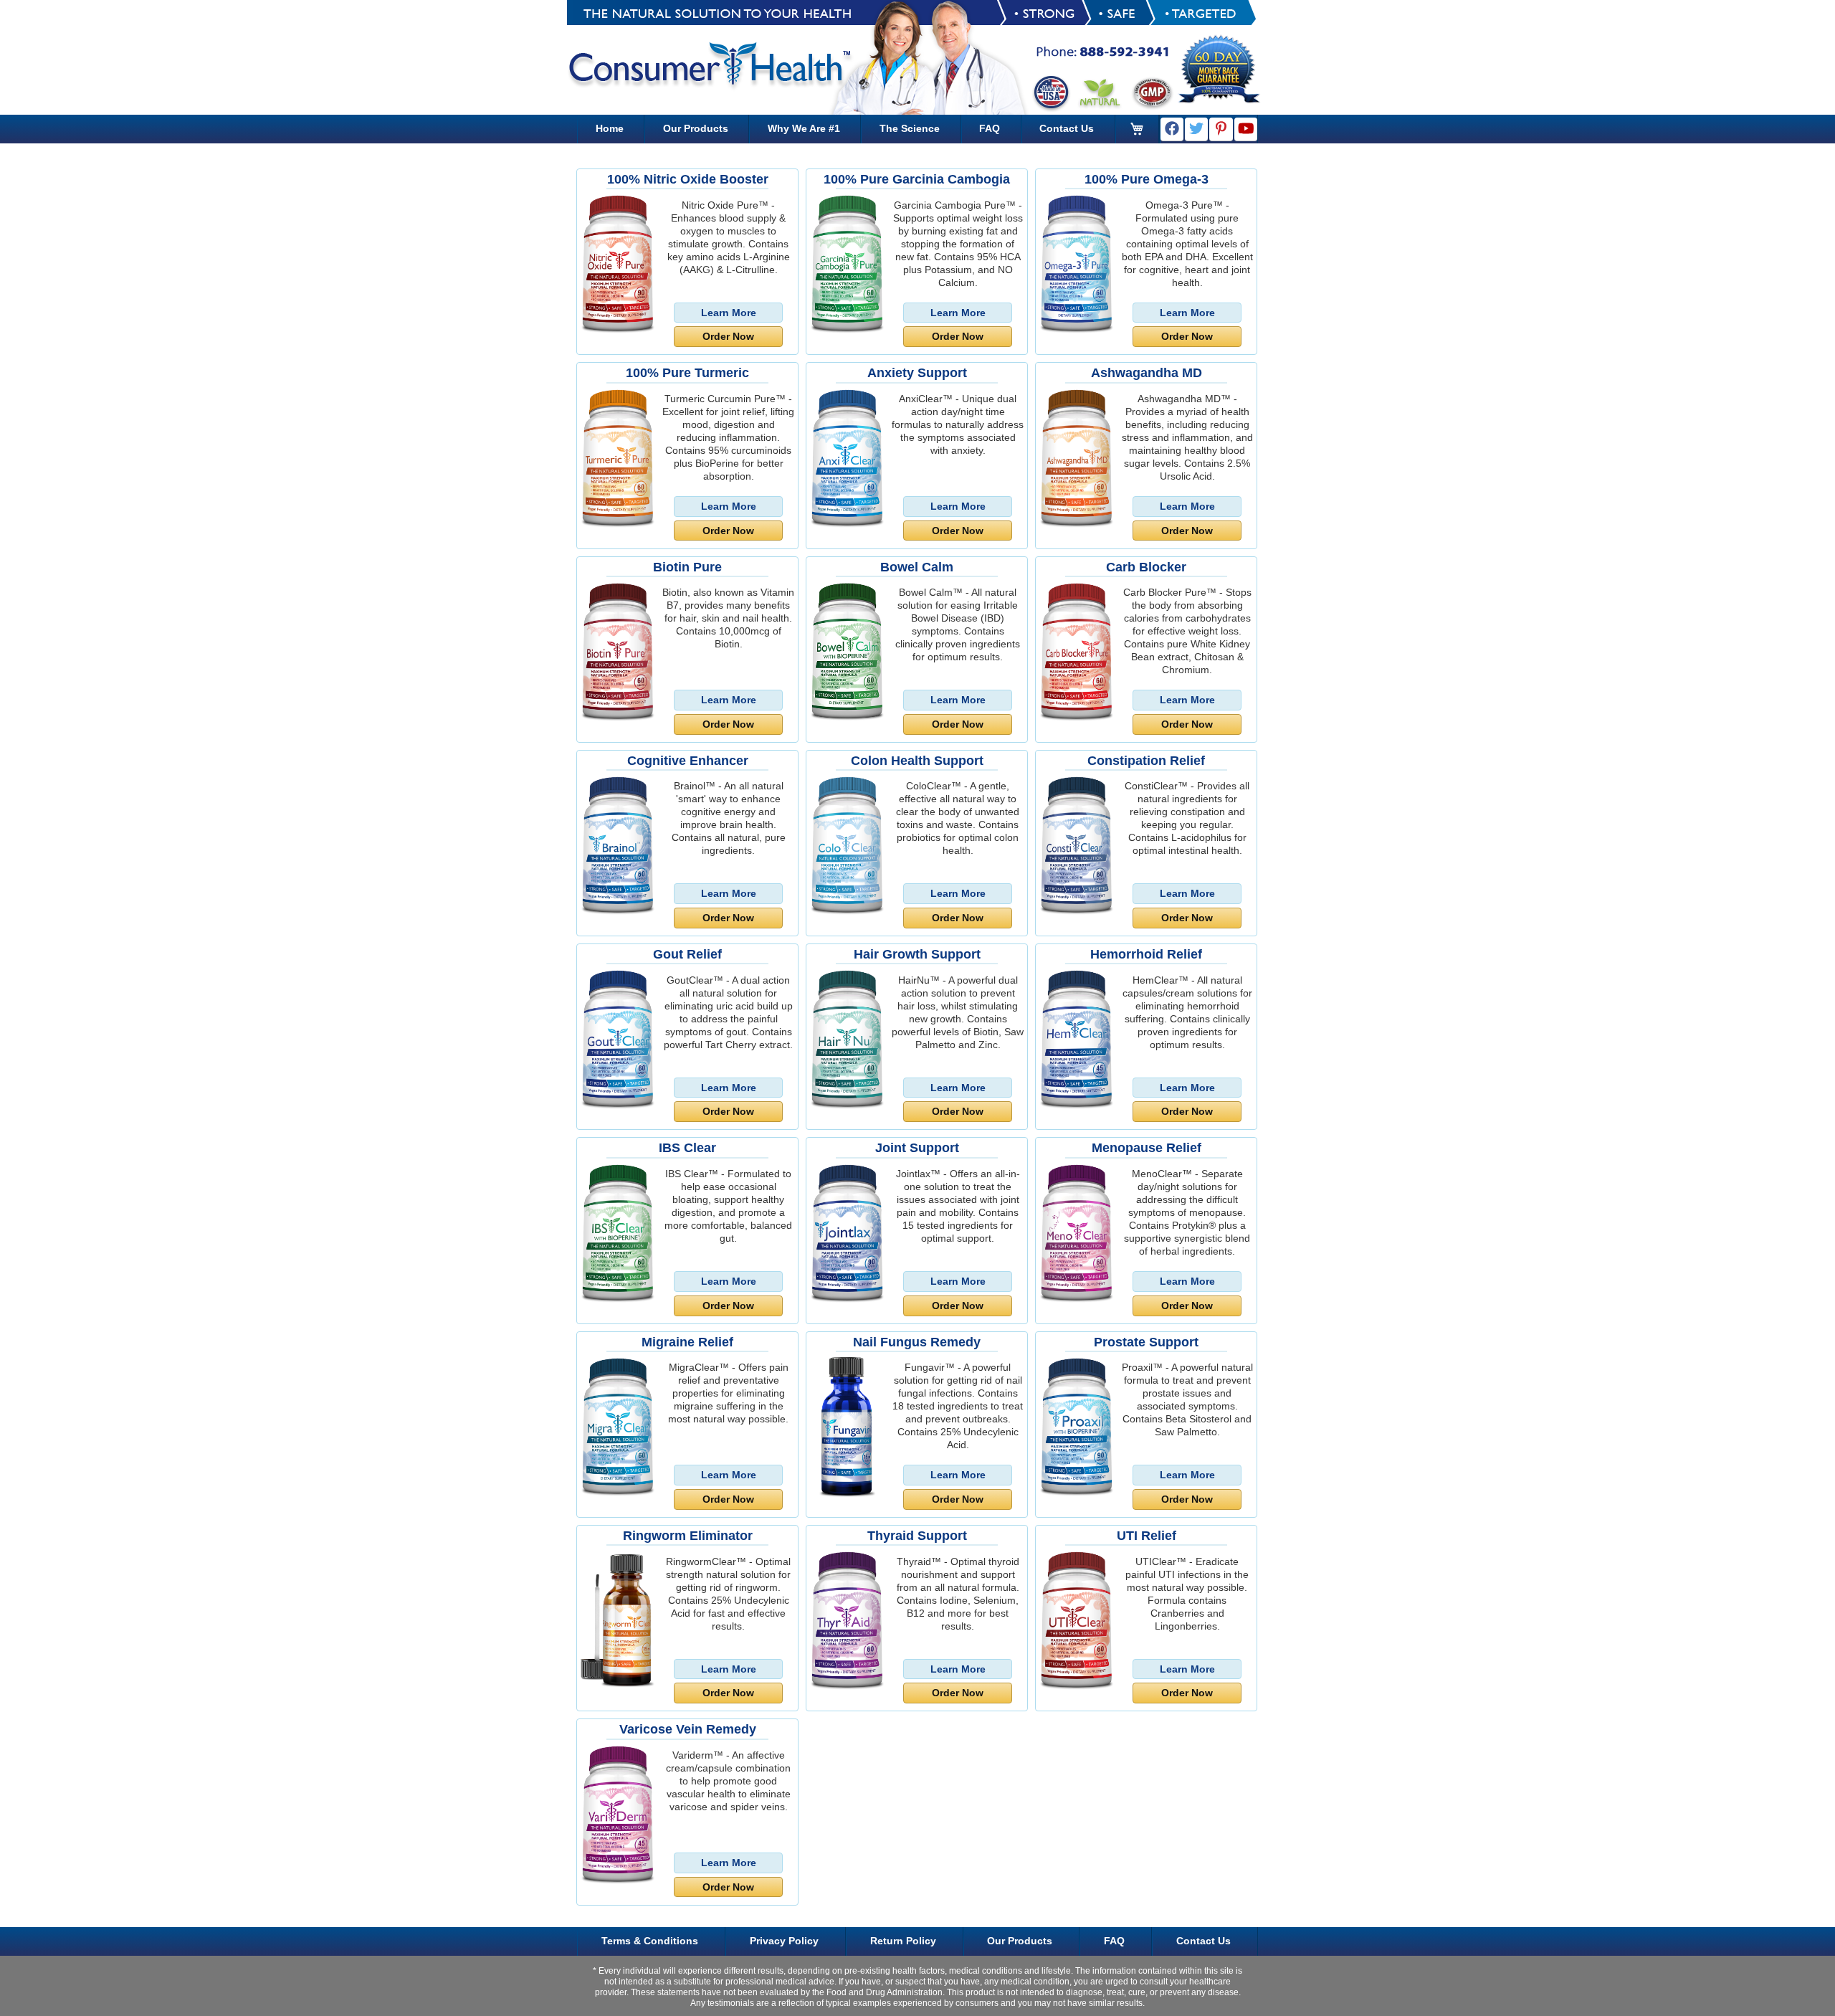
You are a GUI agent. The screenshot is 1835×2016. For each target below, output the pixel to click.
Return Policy (903, 1941)
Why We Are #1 (804, 128)
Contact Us (1067, 128)
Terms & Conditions (650, 1941)
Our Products (696, 128)
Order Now (728, 336)
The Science (910, 128)
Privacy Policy (784, 1941)
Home (610, 128)
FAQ (990, 128)
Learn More (729, 313)
